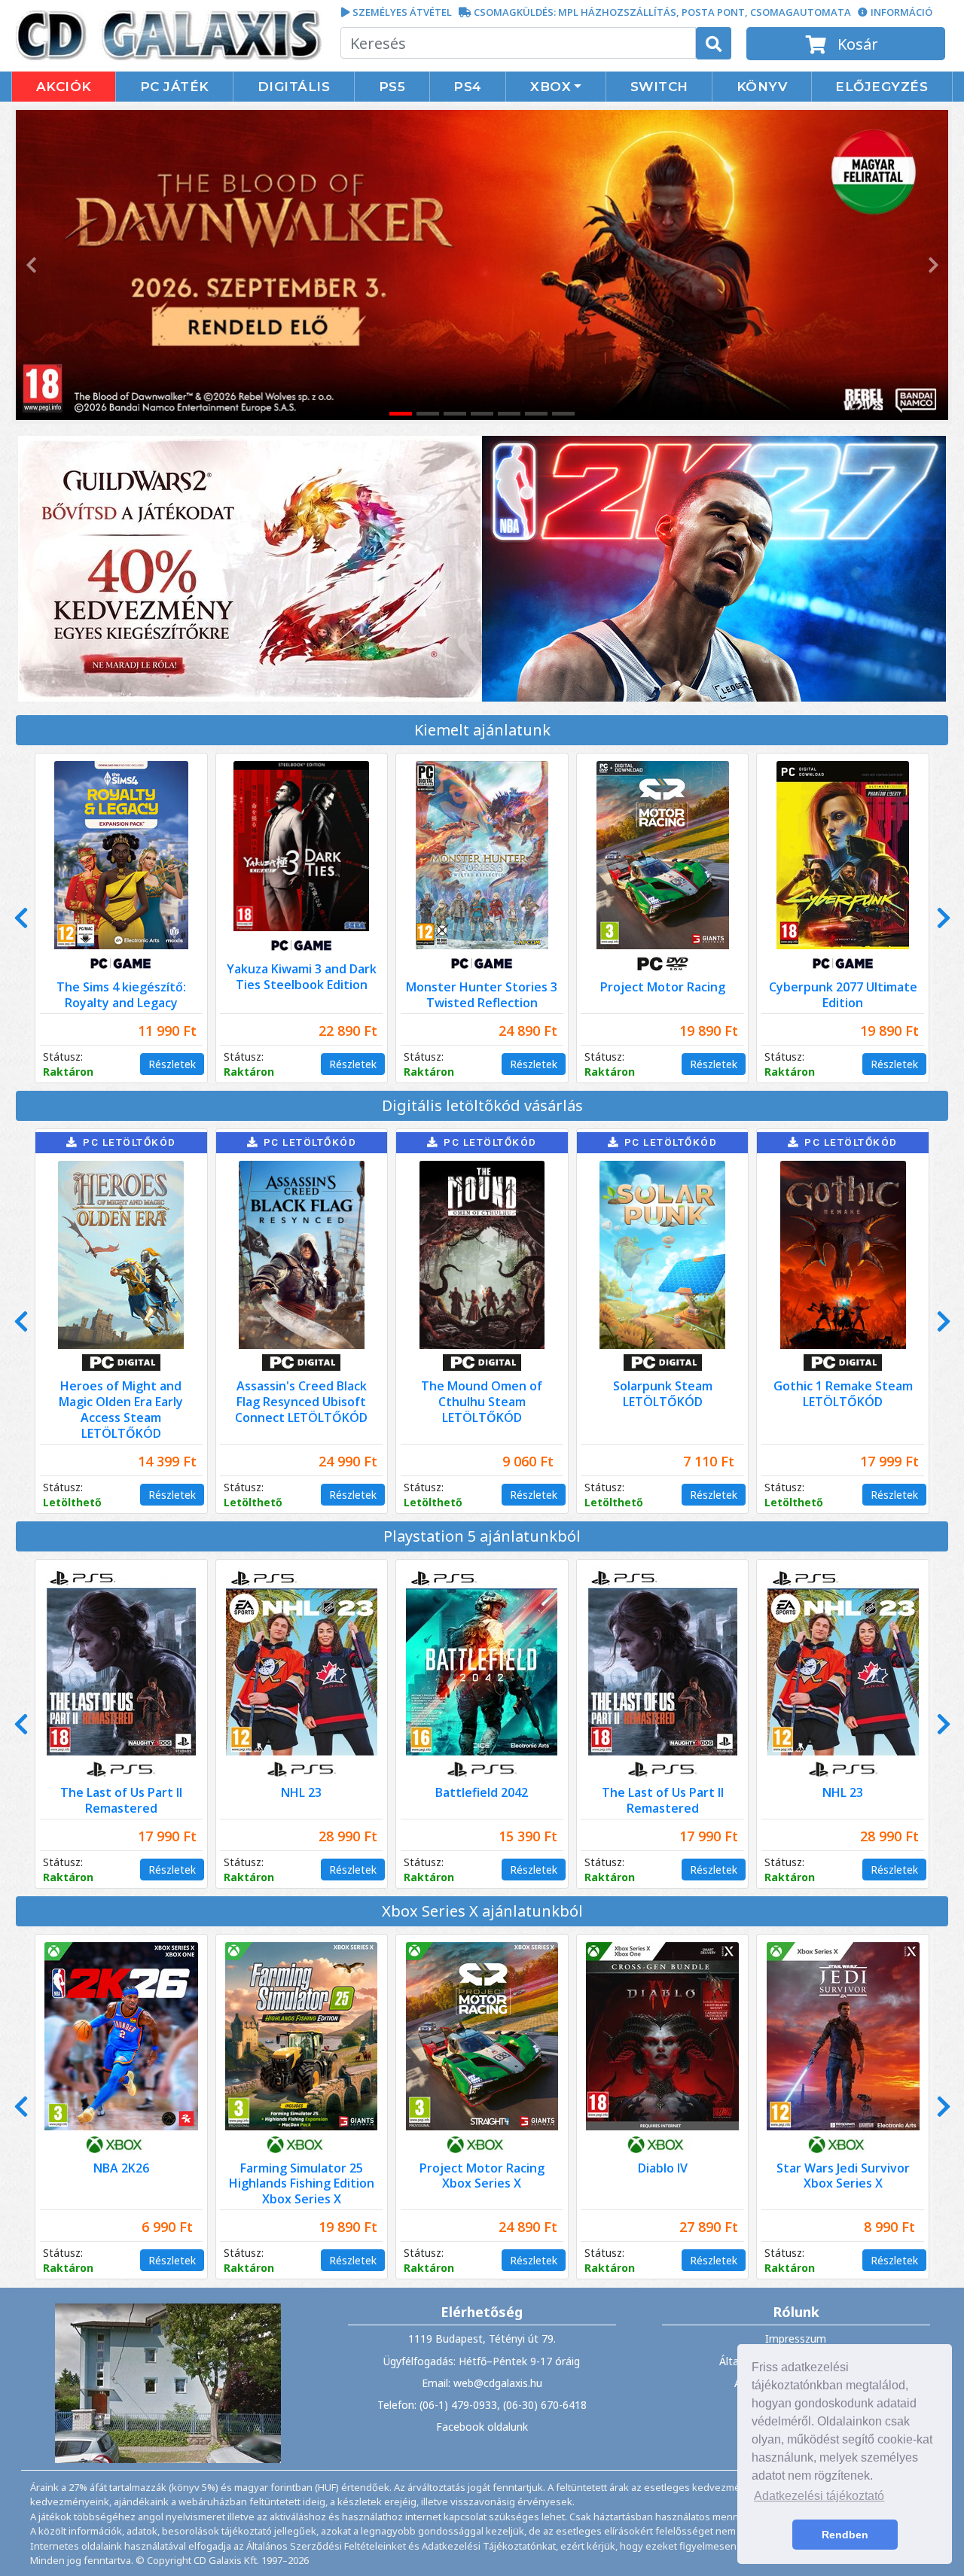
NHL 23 (301, 1792)
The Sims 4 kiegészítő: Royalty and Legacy (121, 995)
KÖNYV (762, 87)
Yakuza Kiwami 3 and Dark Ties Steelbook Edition (302, 977)
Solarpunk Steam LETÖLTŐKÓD (663, 1394)
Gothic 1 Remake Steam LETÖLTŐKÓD (843, 1394)
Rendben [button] (845, 2535)
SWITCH (659, 87)
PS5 (392, 87)
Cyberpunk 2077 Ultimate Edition (843, 995)
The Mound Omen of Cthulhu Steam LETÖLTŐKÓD (482, 1402)
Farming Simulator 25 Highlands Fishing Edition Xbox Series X (302, 2184)
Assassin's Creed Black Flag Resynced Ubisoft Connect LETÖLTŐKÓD (301, 1402)
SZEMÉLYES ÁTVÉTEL (402, 12)
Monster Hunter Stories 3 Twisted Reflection (482, 995)
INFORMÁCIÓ (901, 12)
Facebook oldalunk (482, 2427)
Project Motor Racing (663, 987)
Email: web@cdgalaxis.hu (482, 2383)
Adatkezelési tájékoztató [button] (819, 2496)
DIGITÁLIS (294, 87)
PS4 (468, 87)
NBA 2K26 (121, 2168)
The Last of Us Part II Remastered (121, 1800)
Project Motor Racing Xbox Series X (482, 2176)
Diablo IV (663, 2168)
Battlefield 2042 (482, 1792)
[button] (29, 265)
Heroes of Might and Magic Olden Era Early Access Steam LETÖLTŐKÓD (121, 1409)
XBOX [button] (551, 87)
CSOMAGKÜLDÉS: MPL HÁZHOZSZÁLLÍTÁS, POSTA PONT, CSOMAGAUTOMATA (662, 12)
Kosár (856, 44)
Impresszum (796, 2338)
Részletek (172, 1064)
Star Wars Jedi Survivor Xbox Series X (843, 2176)
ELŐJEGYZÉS (882, 87)
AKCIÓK (64, 87)
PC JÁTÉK (175, 87)
